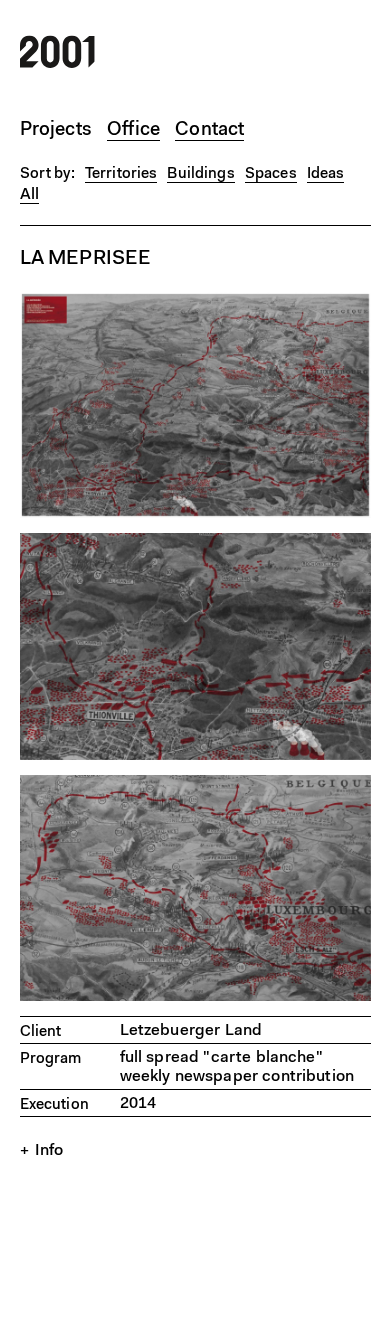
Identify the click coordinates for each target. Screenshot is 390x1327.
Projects (56, 130)
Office (133, 130)
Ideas (326, 174)
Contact (209, 130)
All (29, 195)
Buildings (200, 174)
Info (49, 1151)
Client (41, 1032)
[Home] (57, 64)
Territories (121, 174)
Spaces (271, 174)
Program (51, 1059)
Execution (54, 1105)
